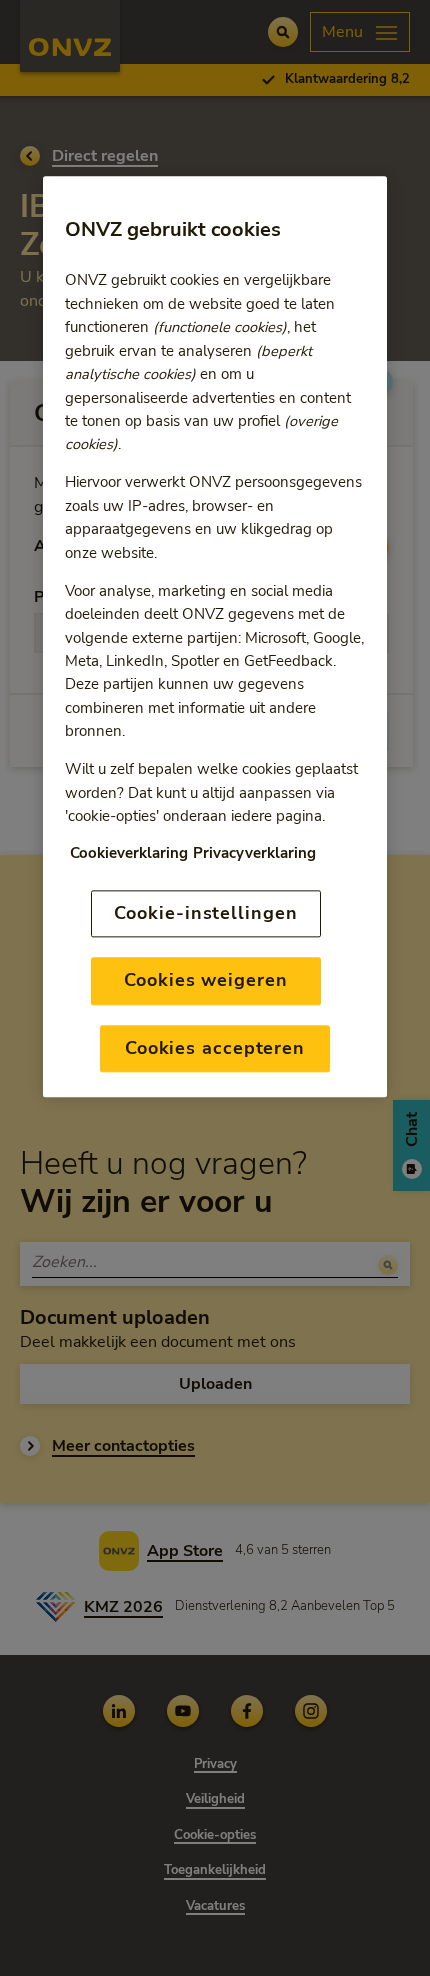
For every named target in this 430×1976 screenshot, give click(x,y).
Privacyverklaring (254, 854)
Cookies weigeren (205, 981)
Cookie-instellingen (205, 913)
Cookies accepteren (215, 1048)
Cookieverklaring (129, 854)
